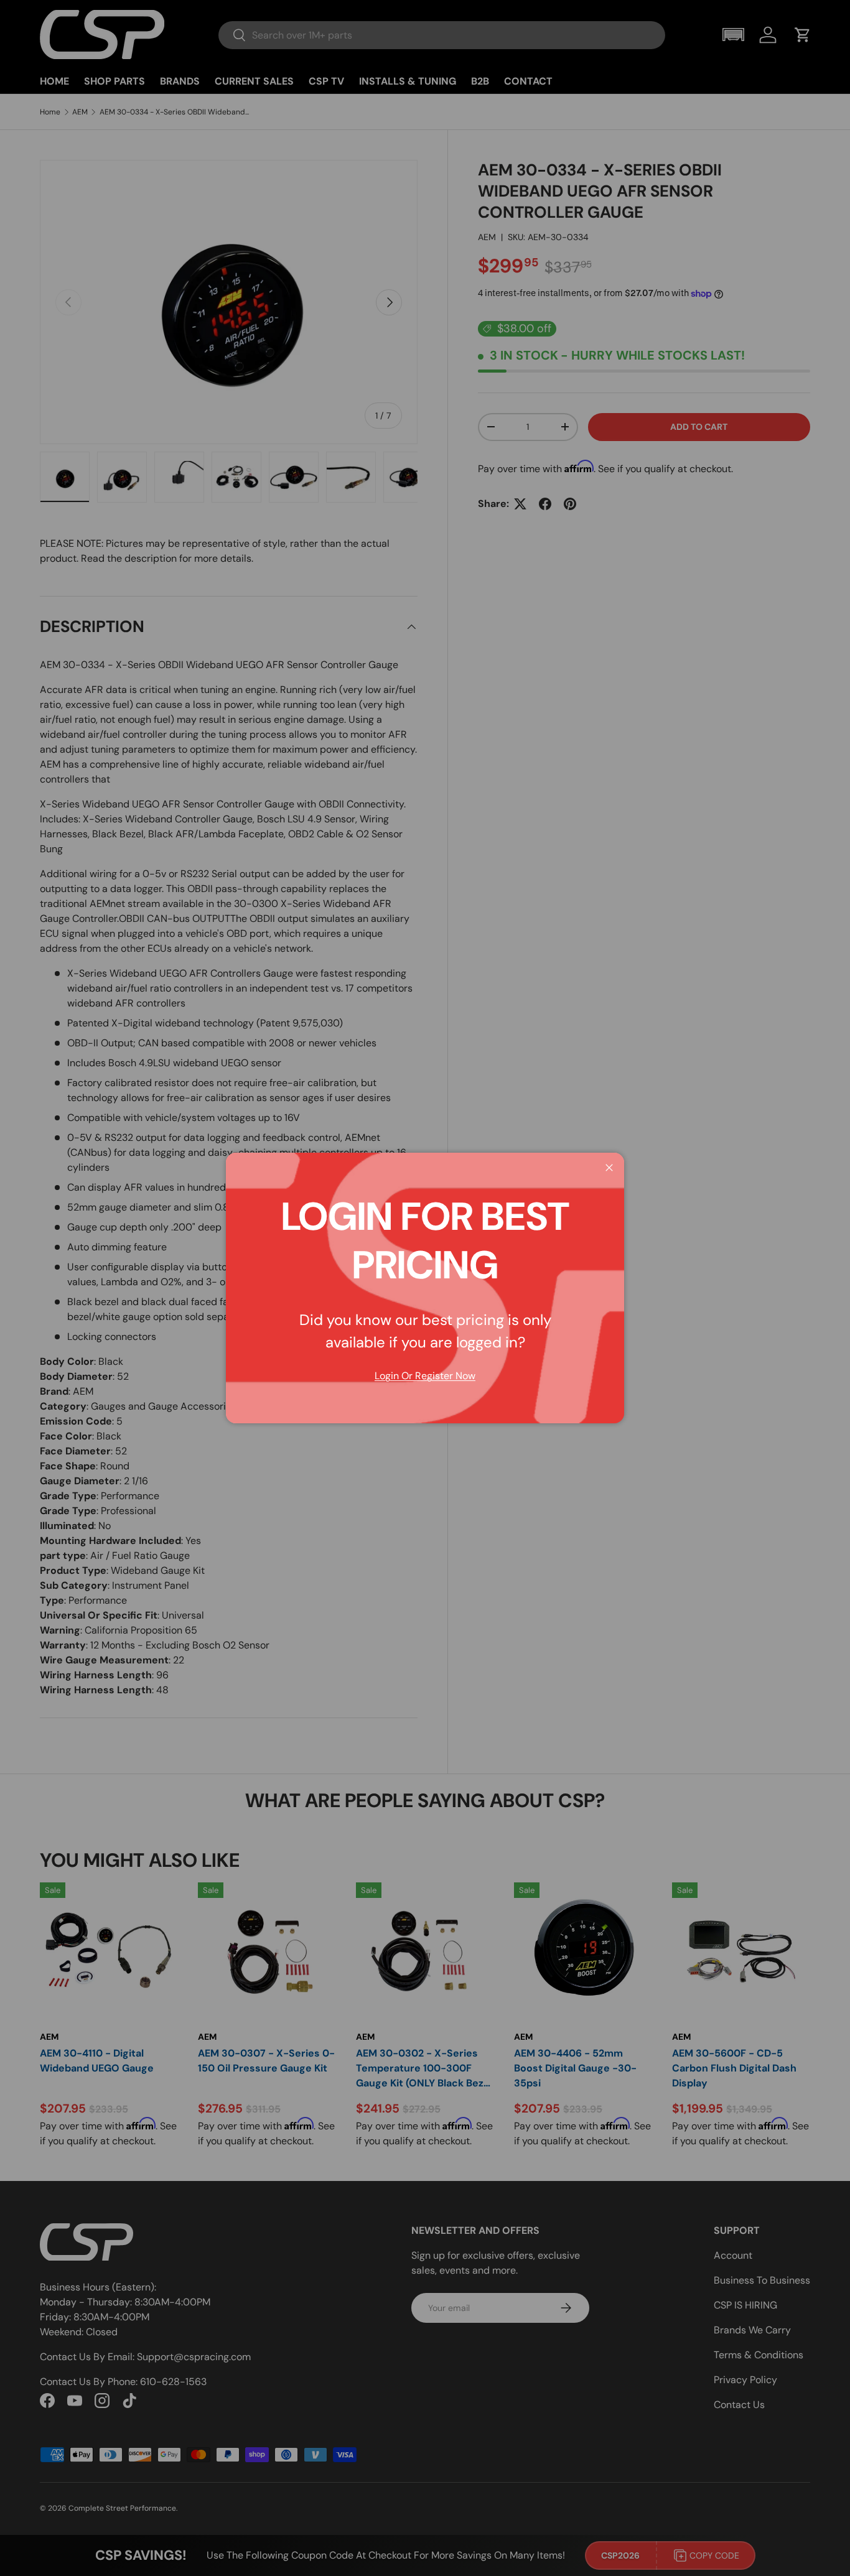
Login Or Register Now (425, 1376)
